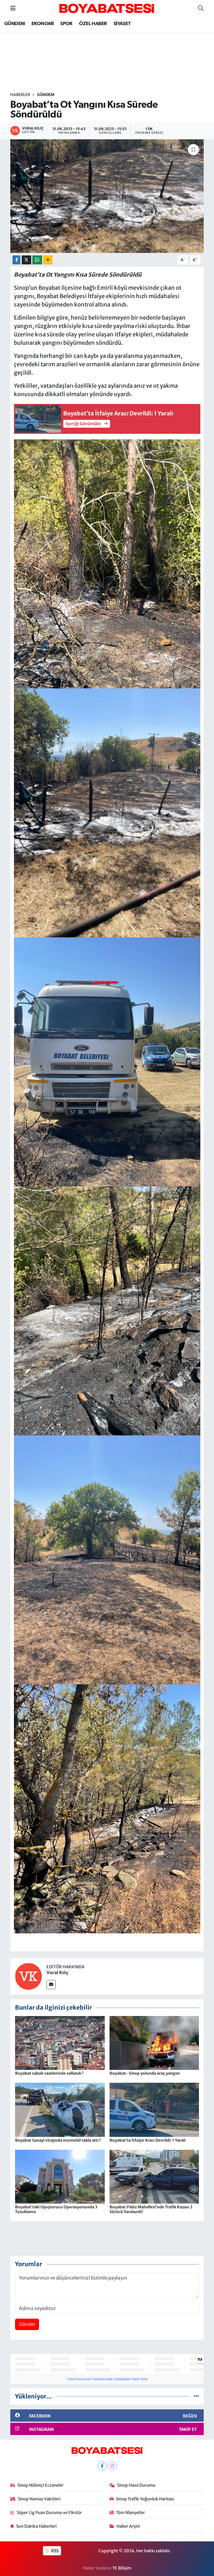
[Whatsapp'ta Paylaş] (37, 260)
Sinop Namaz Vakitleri (39, 2499)
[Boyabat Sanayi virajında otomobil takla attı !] (60, 2110)
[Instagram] (112, 2466)
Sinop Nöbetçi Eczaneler (40, 2485)
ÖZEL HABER (93, 24)
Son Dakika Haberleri (36, 2526)
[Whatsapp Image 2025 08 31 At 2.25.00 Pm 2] (107, 1808)
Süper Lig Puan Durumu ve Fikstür (49, 2512)
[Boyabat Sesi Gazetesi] (107, 8)
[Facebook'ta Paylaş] (16, 260)
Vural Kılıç (58, 1972)
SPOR (66, 24)
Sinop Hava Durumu (136, 2485)
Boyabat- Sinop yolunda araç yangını (145, 2073)
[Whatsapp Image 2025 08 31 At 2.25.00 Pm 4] (107, 1310)
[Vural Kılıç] (28, 1976)
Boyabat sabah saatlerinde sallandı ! (49, 2073)
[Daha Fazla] (48, 260)
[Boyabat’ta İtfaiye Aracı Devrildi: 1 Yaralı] (154, 2110)
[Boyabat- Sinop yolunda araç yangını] (154, 2043)
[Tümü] (196, 2396)
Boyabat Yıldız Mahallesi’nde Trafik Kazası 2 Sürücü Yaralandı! (151, 2209)
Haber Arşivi (128, 2526)
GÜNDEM (14, 24)
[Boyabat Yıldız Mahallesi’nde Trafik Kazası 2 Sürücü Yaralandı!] (154, 2176)
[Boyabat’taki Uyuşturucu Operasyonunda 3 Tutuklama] (60, 2176)
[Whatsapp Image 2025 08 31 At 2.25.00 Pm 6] (107, 812)
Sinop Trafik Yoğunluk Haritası (145, 2499)
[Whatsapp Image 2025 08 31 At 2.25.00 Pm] (107, 563)
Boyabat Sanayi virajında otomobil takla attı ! (58, 2140)
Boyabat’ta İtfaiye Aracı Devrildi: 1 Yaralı (148, 2140)
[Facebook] (102, 2466)
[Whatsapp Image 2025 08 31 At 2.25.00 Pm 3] (107, 1559)
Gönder (27, 2324)
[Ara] (201, 8)
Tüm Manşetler (130, 2512)
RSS (54, 2551)
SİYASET (122, 24)
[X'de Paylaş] (26, 260)
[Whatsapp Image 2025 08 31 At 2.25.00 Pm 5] (107, 1061)
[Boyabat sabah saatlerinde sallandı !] (60, 2043)
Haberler (20, 95)
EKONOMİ (43, 24)
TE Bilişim (122, 2568)
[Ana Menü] (13, 8)
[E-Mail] (51, 1985)
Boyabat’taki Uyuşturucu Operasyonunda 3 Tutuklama (56, 2209)
